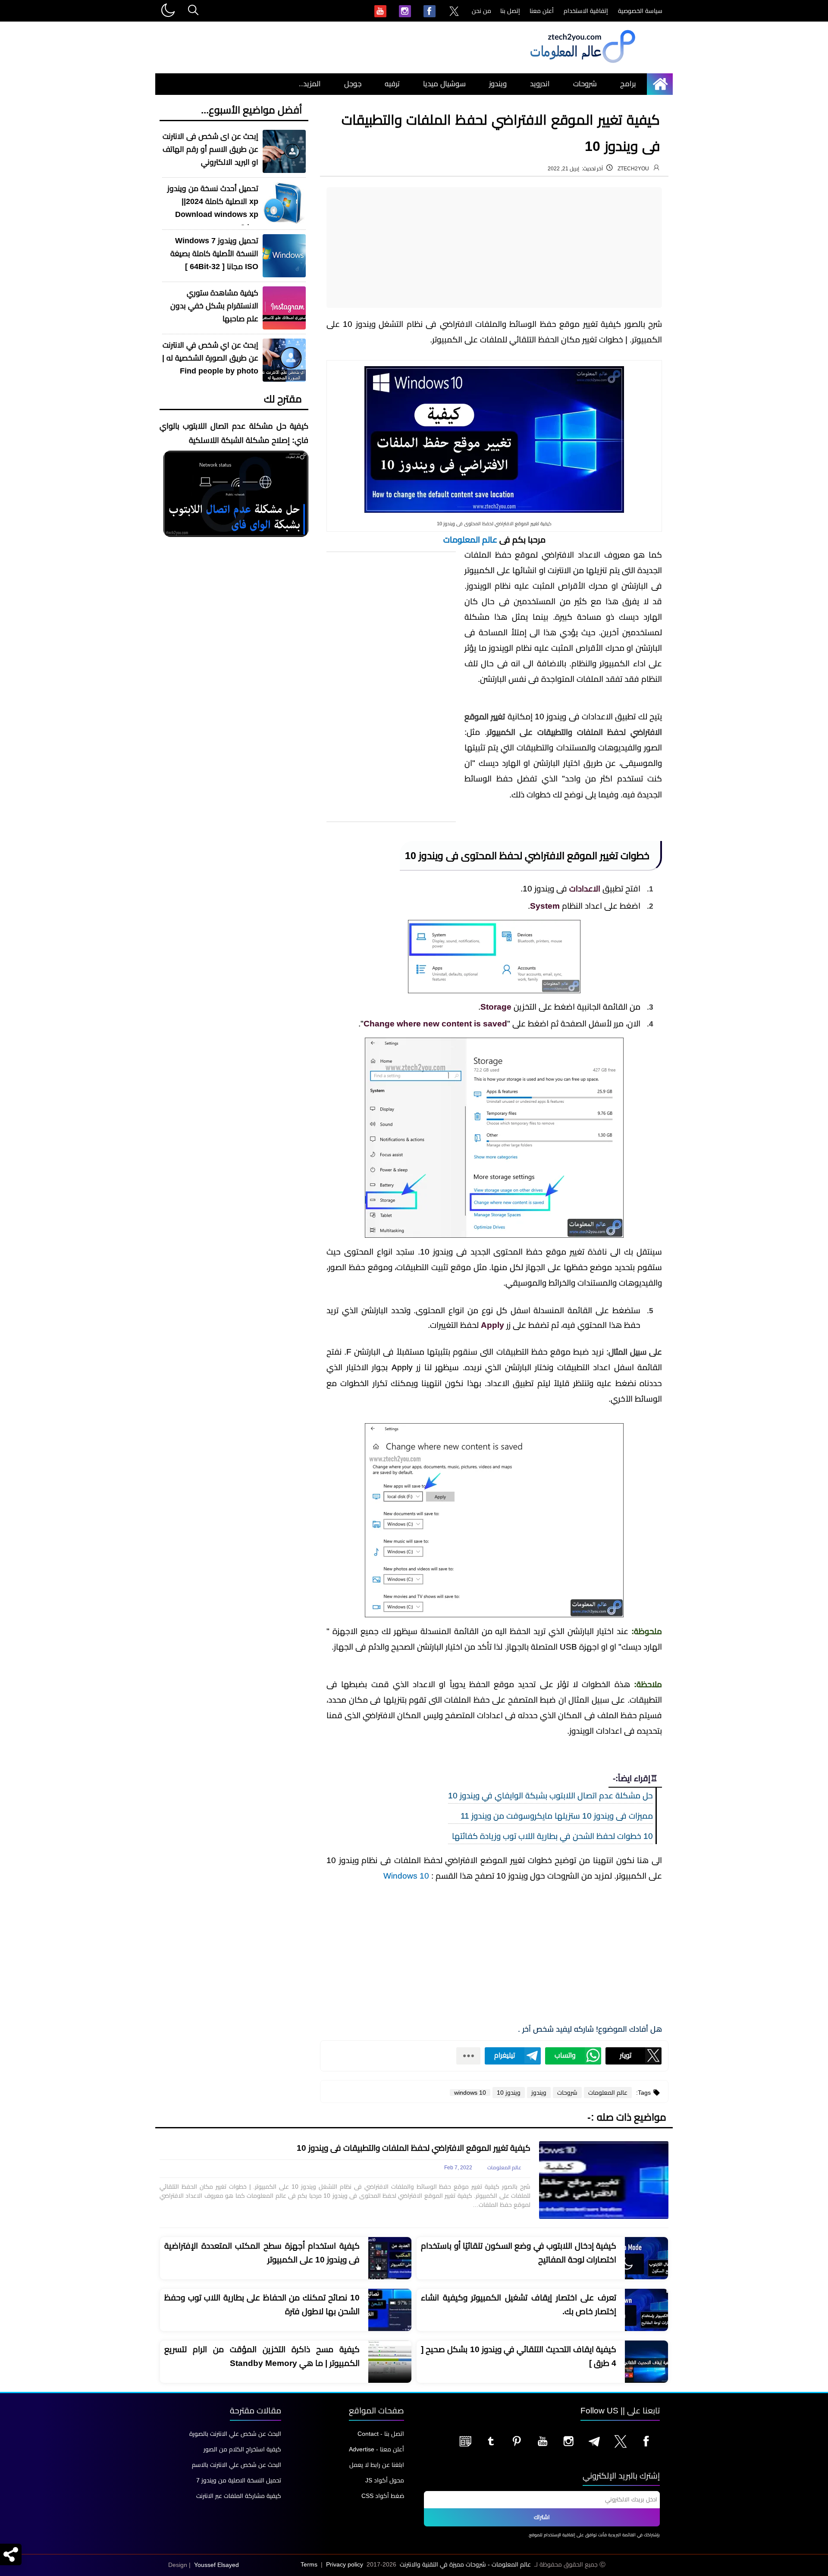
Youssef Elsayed (216, 2565)
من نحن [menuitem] (481, 11)
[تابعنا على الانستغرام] (568, 2441)
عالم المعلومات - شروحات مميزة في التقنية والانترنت (465, 2564)
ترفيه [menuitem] (392, 84)
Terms (309, 2564)
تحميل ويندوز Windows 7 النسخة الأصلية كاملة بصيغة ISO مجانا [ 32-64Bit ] (214, 254)
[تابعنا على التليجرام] (594, 2441)
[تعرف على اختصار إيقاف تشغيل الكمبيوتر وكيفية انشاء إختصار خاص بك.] (646, 2310)
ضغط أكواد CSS (383, 2496)
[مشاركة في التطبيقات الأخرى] (468, 2056)
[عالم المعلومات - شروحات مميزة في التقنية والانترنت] (582, 63)
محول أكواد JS (385, 2480)
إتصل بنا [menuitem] (510, 11)
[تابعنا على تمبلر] (491, 2441)
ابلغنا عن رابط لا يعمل (377, 2465)
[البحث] (193, 11)
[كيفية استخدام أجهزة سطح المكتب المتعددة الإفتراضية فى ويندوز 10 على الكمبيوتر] (390, 2259)
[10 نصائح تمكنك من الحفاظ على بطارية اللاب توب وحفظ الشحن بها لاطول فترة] (390, 2310)
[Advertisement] (494, 248)
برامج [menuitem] (628, 84)
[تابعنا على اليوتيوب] (543, 2441)
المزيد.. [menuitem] (310, 84)
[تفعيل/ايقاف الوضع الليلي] (167, 11)
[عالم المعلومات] (663, 84)
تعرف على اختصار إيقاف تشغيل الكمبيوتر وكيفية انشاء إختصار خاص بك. (519, 2305)
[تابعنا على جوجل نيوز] (465, 2441)
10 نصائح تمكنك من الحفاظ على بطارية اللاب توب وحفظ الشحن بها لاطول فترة (262, 2305)
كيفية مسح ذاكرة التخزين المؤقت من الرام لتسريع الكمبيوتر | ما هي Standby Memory (262, 2356)
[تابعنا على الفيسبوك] (646, 2441)
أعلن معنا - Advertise (376, 2449)
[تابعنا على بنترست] (517, 2441)
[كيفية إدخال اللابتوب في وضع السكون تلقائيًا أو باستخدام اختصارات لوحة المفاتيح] (646, 2259)
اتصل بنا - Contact (381, 2434)
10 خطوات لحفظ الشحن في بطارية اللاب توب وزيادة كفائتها (552, 1836)
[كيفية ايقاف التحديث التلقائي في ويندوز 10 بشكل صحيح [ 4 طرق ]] (646, 2362)
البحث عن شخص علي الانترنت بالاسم (237, 2465)
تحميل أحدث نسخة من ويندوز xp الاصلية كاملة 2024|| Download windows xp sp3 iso (213, 208)
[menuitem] (454, 12)
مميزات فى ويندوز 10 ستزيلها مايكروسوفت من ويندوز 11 (557, 1816)
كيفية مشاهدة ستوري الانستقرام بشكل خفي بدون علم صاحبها (214, 306)
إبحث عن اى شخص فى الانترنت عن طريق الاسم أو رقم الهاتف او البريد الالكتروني (210, 149)
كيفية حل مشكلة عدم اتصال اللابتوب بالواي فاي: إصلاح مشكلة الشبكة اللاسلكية (234, 433)
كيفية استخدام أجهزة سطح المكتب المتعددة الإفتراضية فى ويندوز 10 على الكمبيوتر (262, 2253)
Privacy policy (345, 2564)
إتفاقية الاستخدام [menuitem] (586, 11)
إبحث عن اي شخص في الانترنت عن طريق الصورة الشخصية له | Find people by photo (210, 358)
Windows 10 (406, 1876)
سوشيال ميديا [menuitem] (444, 84)
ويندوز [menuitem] (498, 84)
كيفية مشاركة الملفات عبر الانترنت (239, 2496)
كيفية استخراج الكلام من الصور (242, 2449)
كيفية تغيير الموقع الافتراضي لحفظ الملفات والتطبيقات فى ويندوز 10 (414, 2148)
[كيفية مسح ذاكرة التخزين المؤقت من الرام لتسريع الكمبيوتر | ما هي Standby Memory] (390, 2362)
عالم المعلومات (470, 540)
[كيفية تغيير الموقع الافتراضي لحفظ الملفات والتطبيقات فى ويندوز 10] (604, 2180)
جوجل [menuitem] (353, 84)
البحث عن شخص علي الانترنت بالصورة (235, 2434)
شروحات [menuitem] (585, 84)
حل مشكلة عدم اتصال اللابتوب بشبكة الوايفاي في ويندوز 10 (550, 1796)
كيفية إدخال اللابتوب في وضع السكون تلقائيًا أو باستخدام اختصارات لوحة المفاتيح (519, 2253)
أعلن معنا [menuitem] (542, 11)
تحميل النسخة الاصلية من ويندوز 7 (239, 2480)
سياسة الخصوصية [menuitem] (640, 11)
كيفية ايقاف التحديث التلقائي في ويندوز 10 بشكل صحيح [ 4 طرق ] (519, 2356)
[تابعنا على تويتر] (620, 2441)
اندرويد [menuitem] (540, 84)
